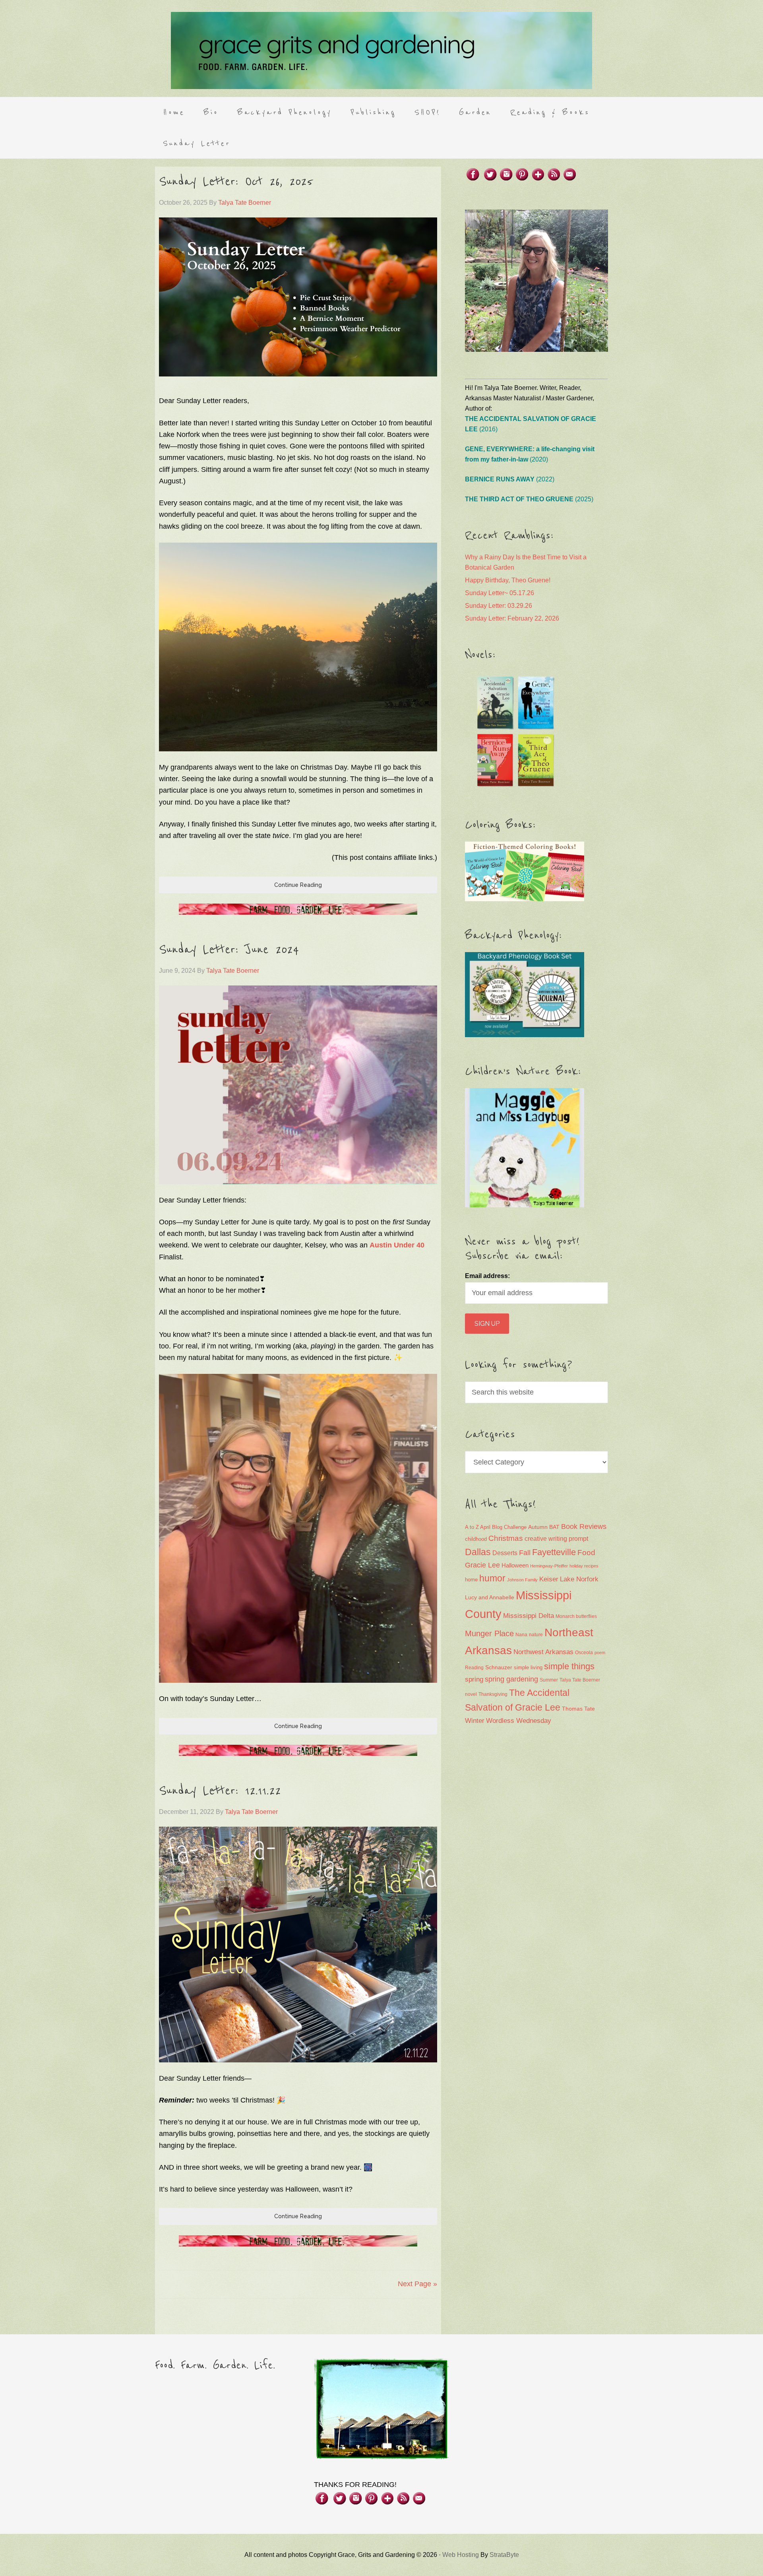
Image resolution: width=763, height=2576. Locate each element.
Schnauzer (499, 1667)
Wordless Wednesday (519, 1721)
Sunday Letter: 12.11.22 (220, 1791)
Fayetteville (554, 1552)
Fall (525, 1553)
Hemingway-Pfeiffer (549, 1566)
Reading (474, 1668)
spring (474, 1679)
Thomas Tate (578, 1709)
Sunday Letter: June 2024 (229, 950)
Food (586, 1553)
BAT (554, 1527)
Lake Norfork (579, 1579)
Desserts (505, 1553)
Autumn (538, 1527)
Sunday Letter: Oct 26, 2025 (236, 182)
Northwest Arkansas (543, 1652)
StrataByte (504, 2555)
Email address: (487, 1276)
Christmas (506, 1538)
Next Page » (417, 2284)
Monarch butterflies (576, 1616)
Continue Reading (298, 885)
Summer (549, 1680)
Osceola (584, 1653)
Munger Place (489, 1633)
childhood (476, 1539)
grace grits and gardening (381, 50)
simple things (569, 1666)
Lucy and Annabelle (490, 1597)
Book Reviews (584, 1527)
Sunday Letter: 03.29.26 (499, 606)
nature (536, 1635)
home (471, 1580)
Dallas (478, 1552)
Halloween (515, 1565)
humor (492, 1578)
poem (600, 1653)
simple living (528, 1668)
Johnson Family (522, 1580)
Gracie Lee (482, 1565)
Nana (521, 1635)
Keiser (549, 1579)
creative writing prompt (556, 1539)
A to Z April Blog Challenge (496, 1527)
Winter (475, 1721)
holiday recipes (584, 1566)
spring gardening (511, 1679)
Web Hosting (461, 2555)
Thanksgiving (493, 1694)
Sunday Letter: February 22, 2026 (512, 618)
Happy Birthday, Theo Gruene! (508, 580)
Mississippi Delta (529, 1616)
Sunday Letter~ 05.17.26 (500, 593)
